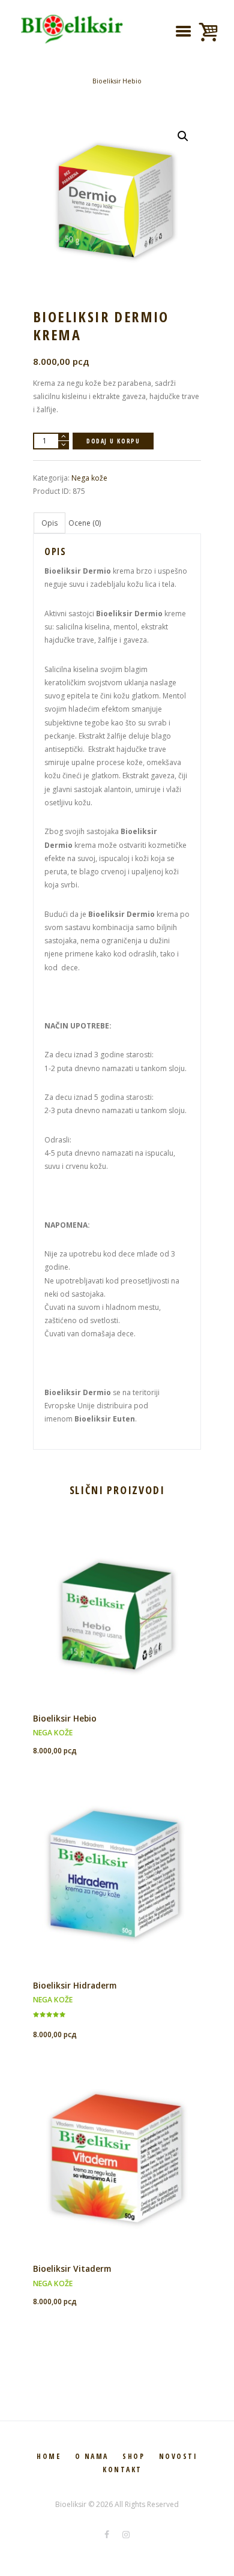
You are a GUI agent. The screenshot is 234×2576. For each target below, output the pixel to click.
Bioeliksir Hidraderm (75, 1985)
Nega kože (89, 478)
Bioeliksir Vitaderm (72, 2268)
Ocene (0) (85, 523)
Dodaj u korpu (113, 441)
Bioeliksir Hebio (117, 81)
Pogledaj (117, 1597)
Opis (49, 523)
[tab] (49, 523)
